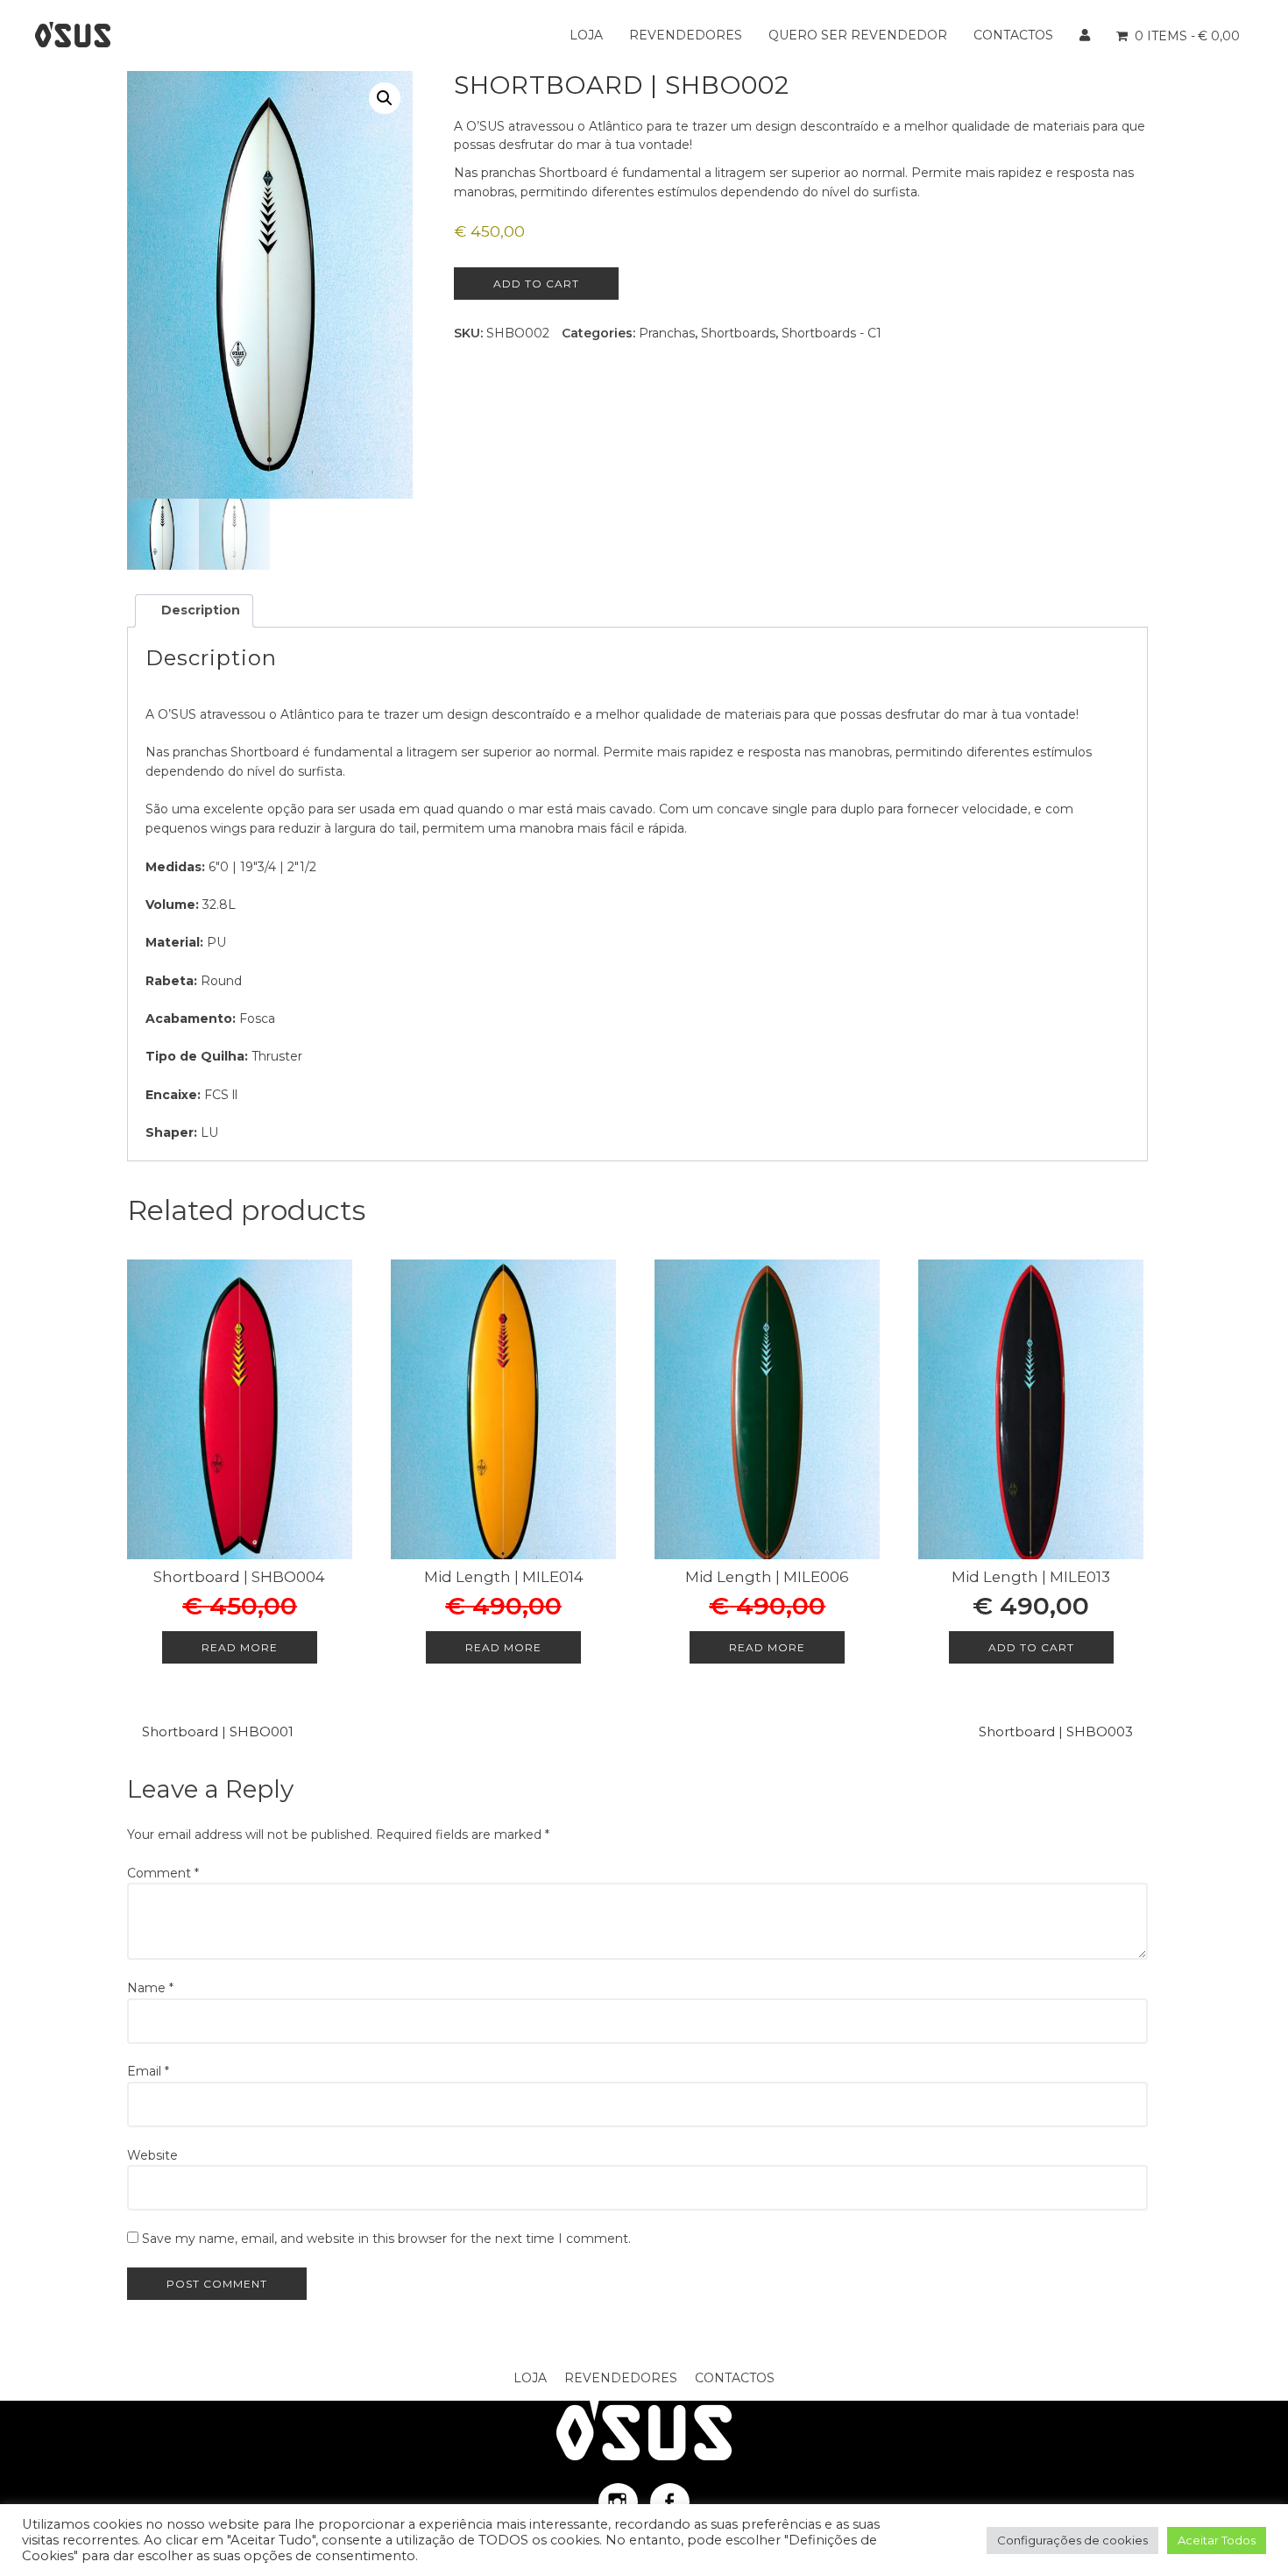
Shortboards (738, 333)
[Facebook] (670, 2502)
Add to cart (536, 284)
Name (150, 1988)
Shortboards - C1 (832, 333)
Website (152, 2155)
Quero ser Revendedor (858, 35)
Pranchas (667, 333)
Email (148, 2071)
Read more (240, 1647)
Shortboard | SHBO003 (1056, 1732)
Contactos (1013, 35)
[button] (385, 98)
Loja (586, 35)
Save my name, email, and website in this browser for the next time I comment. (386, 2239)
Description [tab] (199, 610)
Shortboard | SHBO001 (218, 1732)
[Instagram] (618, 2502)
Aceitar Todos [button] (1217, 2540)
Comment (163, 1873)
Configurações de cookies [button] (1072, 2540)
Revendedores (686, 35)
